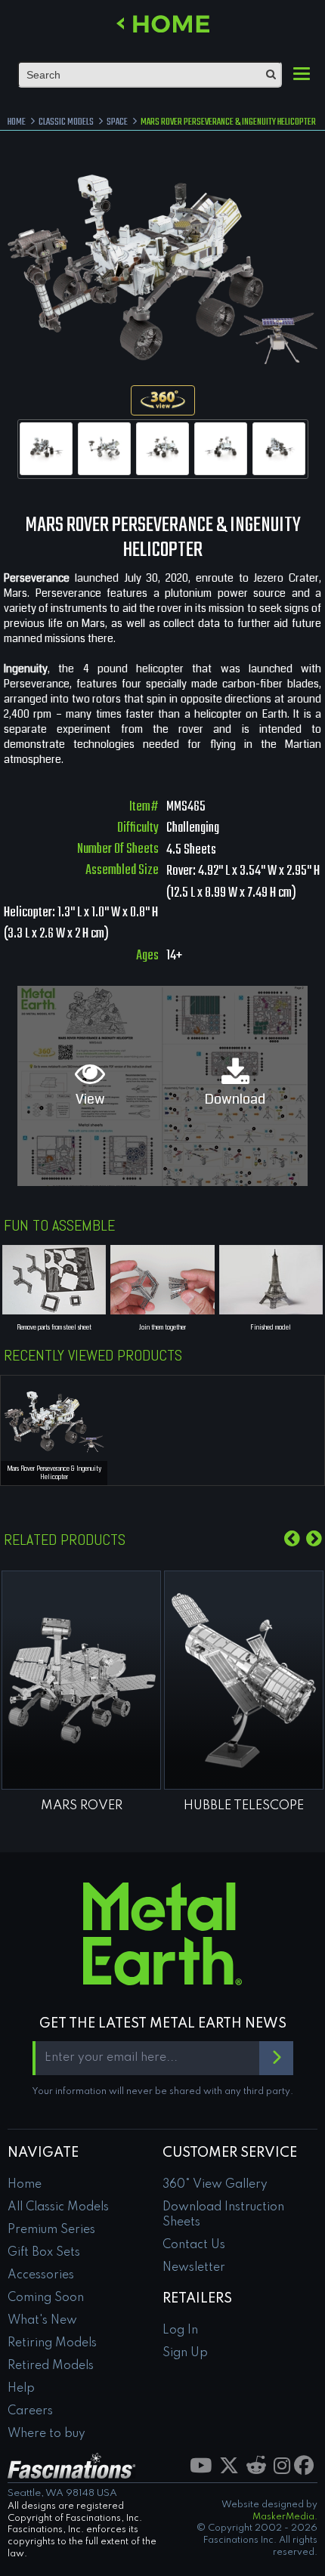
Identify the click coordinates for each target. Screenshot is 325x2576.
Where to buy (46, 2434)
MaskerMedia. (285, 2517)
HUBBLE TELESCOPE (244, 1806)
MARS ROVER (82, 1806)
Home (25, 2185)
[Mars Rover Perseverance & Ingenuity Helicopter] (46, 449)
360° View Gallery (215, 2185)
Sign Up (185, 2353)
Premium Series (51, 2230)
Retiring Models (52, 2343)
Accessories (41, 2275)
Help (21, 2389)
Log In (180, 2330)
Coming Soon (46, 2298)
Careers (30, 2411)
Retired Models (51, 2366)
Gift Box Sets (44, 2253)
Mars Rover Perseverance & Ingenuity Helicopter (54, 1473)
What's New (42, 2321)
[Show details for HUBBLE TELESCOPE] (244, 1680)
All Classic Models (58, 2207)
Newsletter (194, 2268)
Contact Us (194, 2245)
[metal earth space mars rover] (81, 1680)
